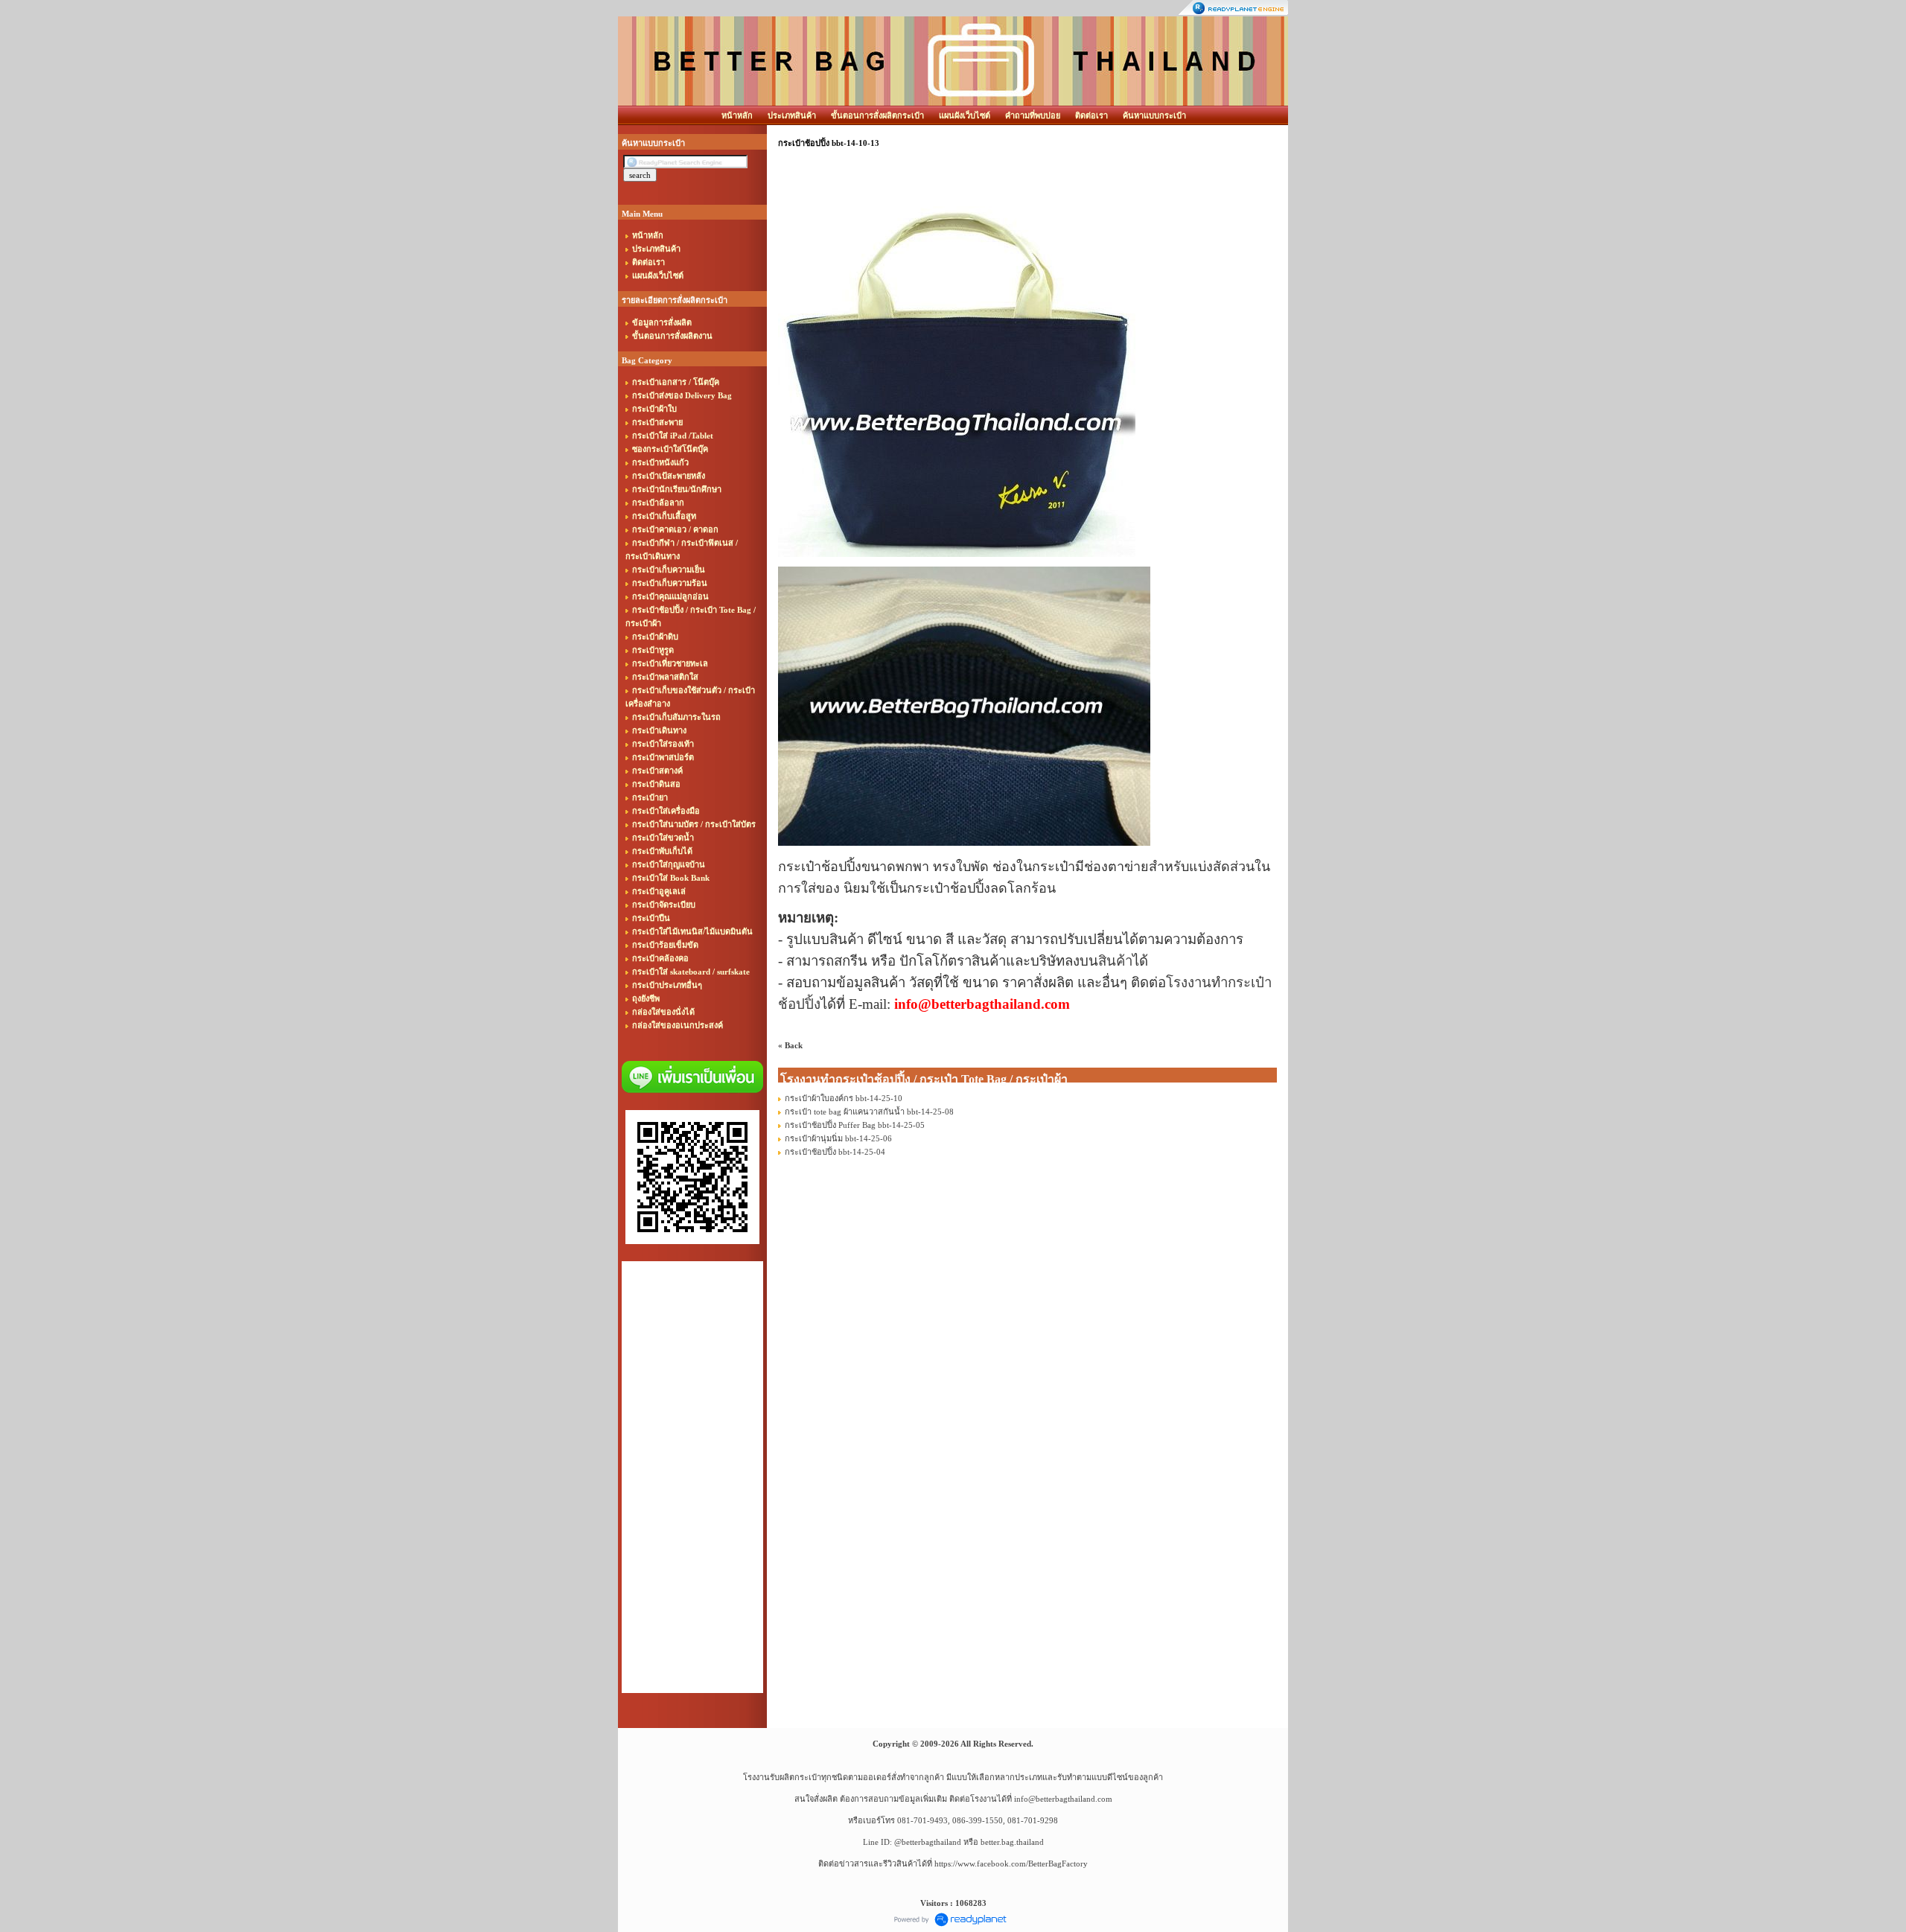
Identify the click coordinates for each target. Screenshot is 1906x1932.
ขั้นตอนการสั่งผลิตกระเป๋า (877, 115)
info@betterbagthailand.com (1063, 1799)
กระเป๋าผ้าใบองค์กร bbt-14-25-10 (844, 1098)
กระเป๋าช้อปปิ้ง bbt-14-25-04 (835, 1152)
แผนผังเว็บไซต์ (965, 115)
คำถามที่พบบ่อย (1033, 115)
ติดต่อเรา (1091, 115)
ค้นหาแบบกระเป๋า (1154, 115)
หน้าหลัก (737, 115)
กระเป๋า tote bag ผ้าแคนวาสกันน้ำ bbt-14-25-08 (869, 1112)
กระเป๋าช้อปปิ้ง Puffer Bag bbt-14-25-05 (855, 1125)
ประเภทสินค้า (792, 115)
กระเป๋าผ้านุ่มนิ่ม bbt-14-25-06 (838, 1138)
